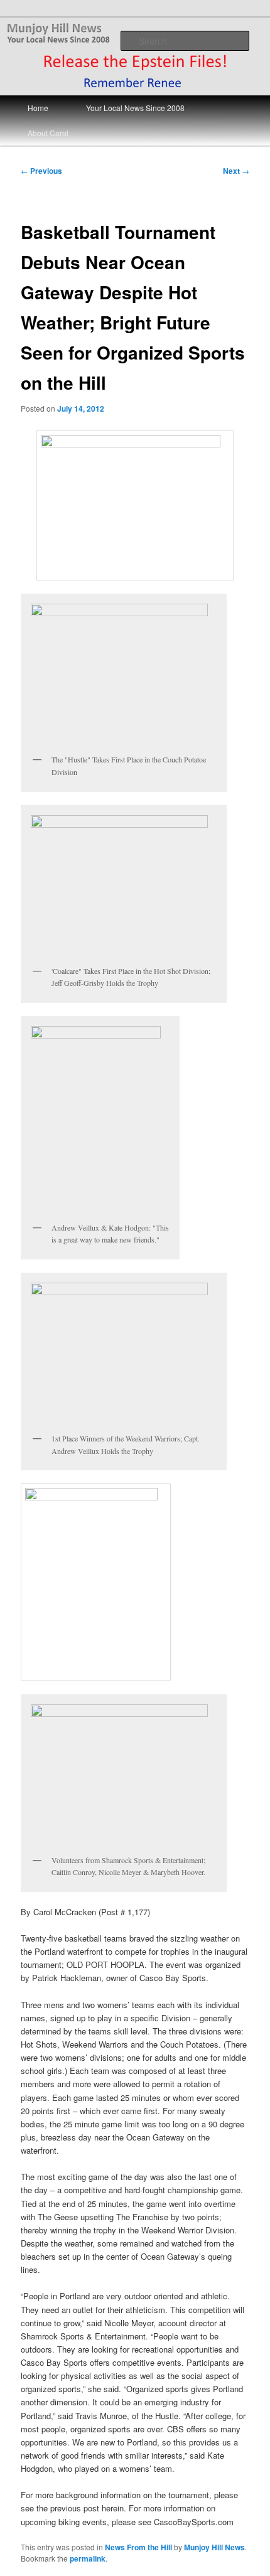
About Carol (48, 133)
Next (236, 171)
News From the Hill (138, 2547)
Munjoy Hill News (214, 2547)
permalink (88, 2558)
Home (38, 108)
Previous (41, 171)
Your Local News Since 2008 (135, 108)
